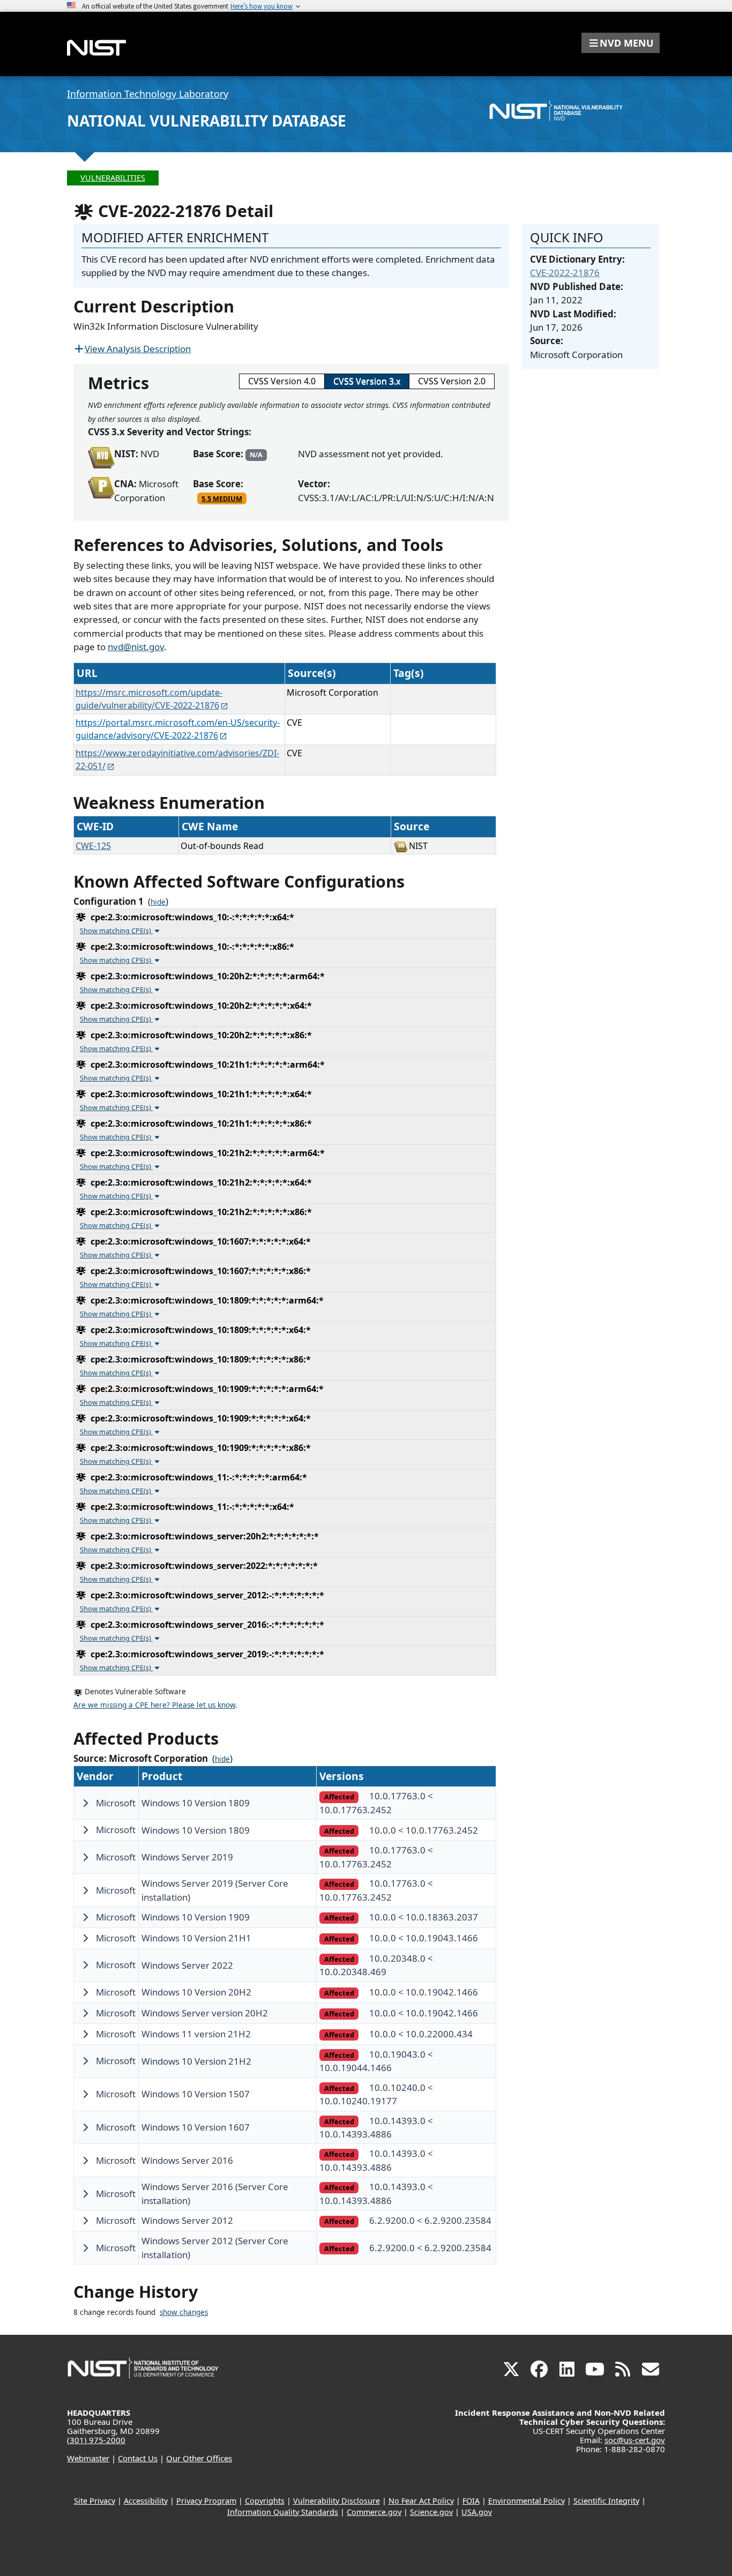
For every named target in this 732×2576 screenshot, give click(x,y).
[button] (621, 43)
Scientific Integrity (606, 2501)
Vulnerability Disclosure (337, 2501)
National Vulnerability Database (207, 121)
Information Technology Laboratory (148, 94)
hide (158, 902)
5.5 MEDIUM (222, 498)
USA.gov (477, 2512)
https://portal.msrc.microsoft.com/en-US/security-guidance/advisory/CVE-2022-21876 (178, 729)
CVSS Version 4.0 (282, 381)
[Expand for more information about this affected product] (85, 1803)
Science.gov (431, 2512)
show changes (184, 2312)
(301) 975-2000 (96, 2440)
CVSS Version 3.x (367, 381)
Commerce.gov (374, 2512)
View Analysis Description (138, 349)
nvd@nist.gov (136, 647)
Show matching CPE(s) (116, 930)
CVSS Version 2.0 (452, 381)
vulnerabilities (113, 178)
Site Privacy (95, 2501)
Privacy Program (206, 2501)
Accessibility (146, 2501)
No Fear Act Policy (421, 2501)
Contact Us (138, 2458)
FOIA (471, 2501)
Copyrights (265, 2501)
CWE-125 (93, 846)
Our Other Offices (199, 2458)
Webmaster (88, 2458)
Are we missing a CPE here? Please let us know (154, 1705)
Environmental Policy (526, 2501)
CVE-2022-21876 (565, 273)
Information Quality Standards (283, 2512)
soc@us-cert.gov (635, 2440)
